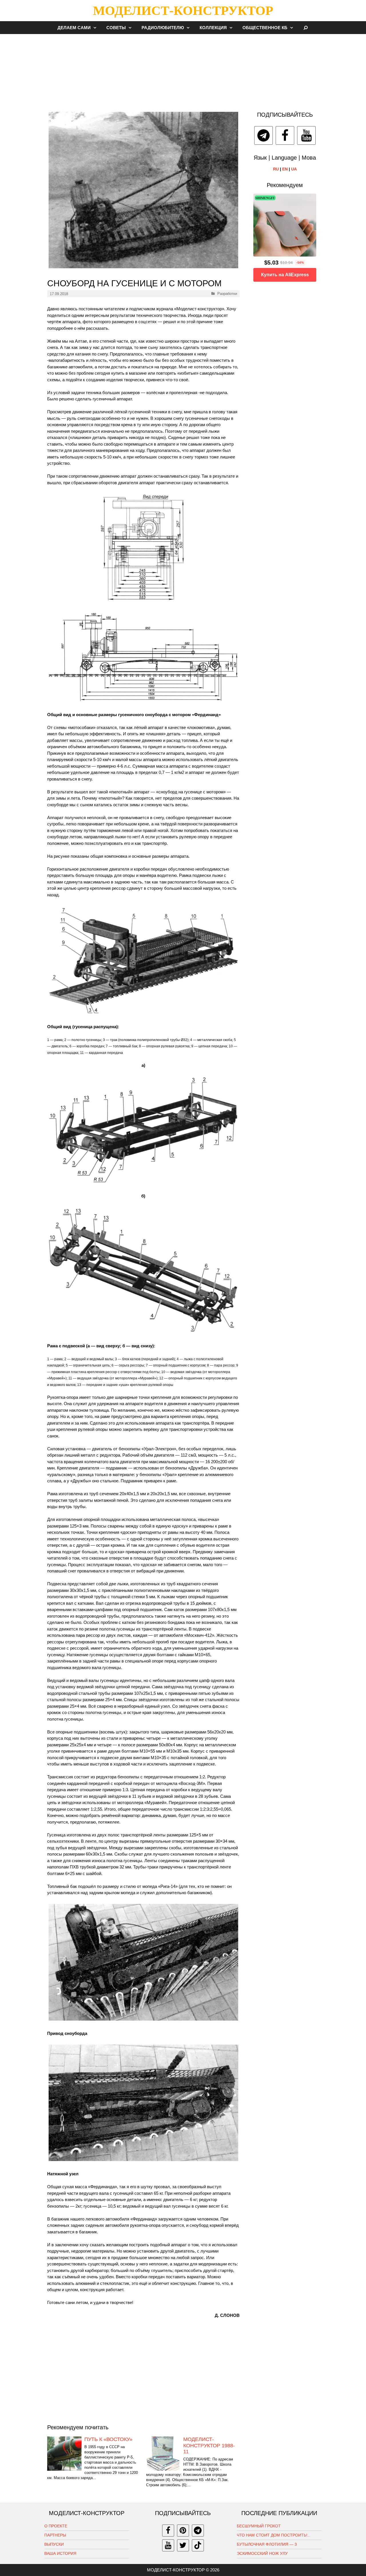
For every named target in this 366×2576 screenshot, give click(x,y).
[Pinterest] (183, 2531)
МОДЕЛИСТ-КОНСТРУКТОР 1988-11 (209, 2445)
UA (294, 169)
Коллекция (213, 28)
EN (285, 169)
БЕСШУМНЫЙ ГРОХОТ (259, 2526)
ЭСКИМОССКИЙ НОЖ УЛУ (262, 2553)
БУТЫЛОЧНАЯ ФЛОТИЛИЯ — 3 (267, 2544)
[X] (183, 2545)
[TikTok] (198, 2545)
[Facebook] (285, 135)
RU (276, 169)
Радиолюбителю (163, 28)
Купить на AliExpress (285, 275)
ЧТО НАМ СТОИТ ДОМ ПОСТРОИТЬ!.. (273, 2535)
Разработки (227, 294)
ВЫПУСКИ (54, 2544)
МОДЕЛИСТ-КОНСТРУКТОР (183, 11)
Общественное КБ (265, 28)
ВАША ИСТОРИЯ (60, 2553)
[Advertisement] (183, 70)
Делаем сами (74, 28)
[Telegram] (263, 135)
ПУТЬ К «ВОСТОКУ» (108, 2439)
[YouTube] (306, 135)
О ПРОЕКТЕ (56, 2526)
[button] (96, 28)
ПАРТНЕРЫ (55, 2535)
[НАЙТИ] (306, 28)
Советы (116, 28)
